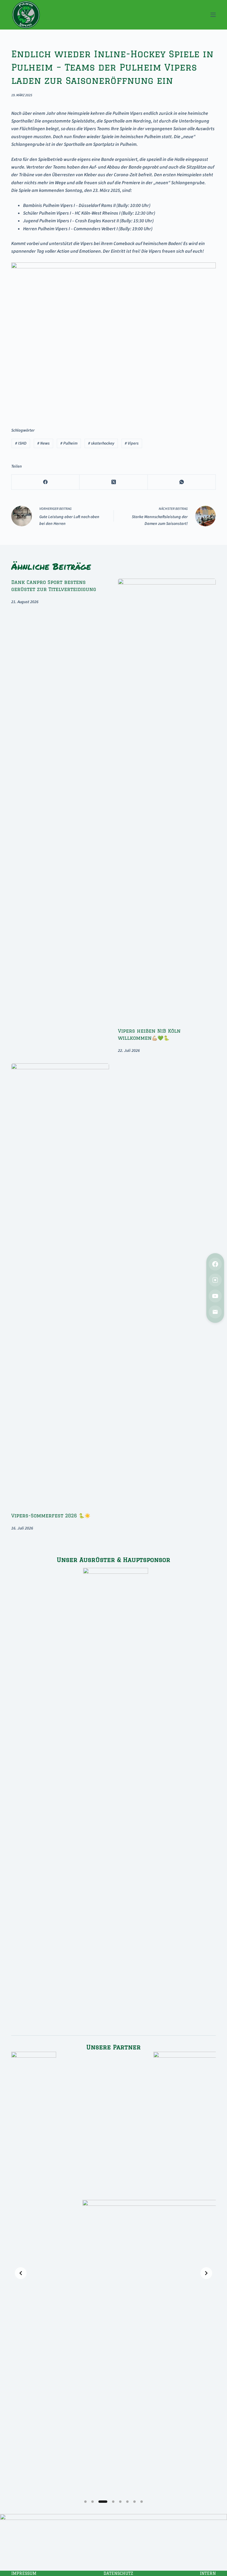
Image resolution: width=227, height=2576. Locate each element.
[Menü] (213, 15)
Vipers (132, 443)
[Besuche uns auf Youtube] (215, 1296)
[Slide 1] (85, 2502)
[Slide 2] (93, 2502)
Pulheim (69, 443)
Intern (208, 2573)
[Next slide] (206, 2273)
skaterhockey (101, 443)
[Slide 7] (134, 2502)
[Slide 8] (142, 2502)
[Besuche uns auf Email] (215, 1312)
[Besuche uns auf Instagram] (215, 1280)
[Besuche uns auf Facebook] (215, 1264)
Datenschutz (118, 2573)
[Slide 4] (113, 2502)
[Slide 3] (103, 2502)
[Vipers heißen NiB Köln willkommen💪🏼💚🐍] (167, 800)
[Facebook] (46, 482)
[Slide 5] (120, 2502)
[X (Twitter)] (113, 482)
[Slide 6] (127, 2502)
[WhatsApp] (182, 482)
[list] (113, 2273)
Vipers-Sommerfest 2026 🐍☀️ (51, 1516)
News (43, 443)
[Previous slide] (21, 2273)
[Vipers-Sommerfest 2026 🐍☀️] (60, 1285)
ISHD (21, 443)
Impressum (24, 2573)
